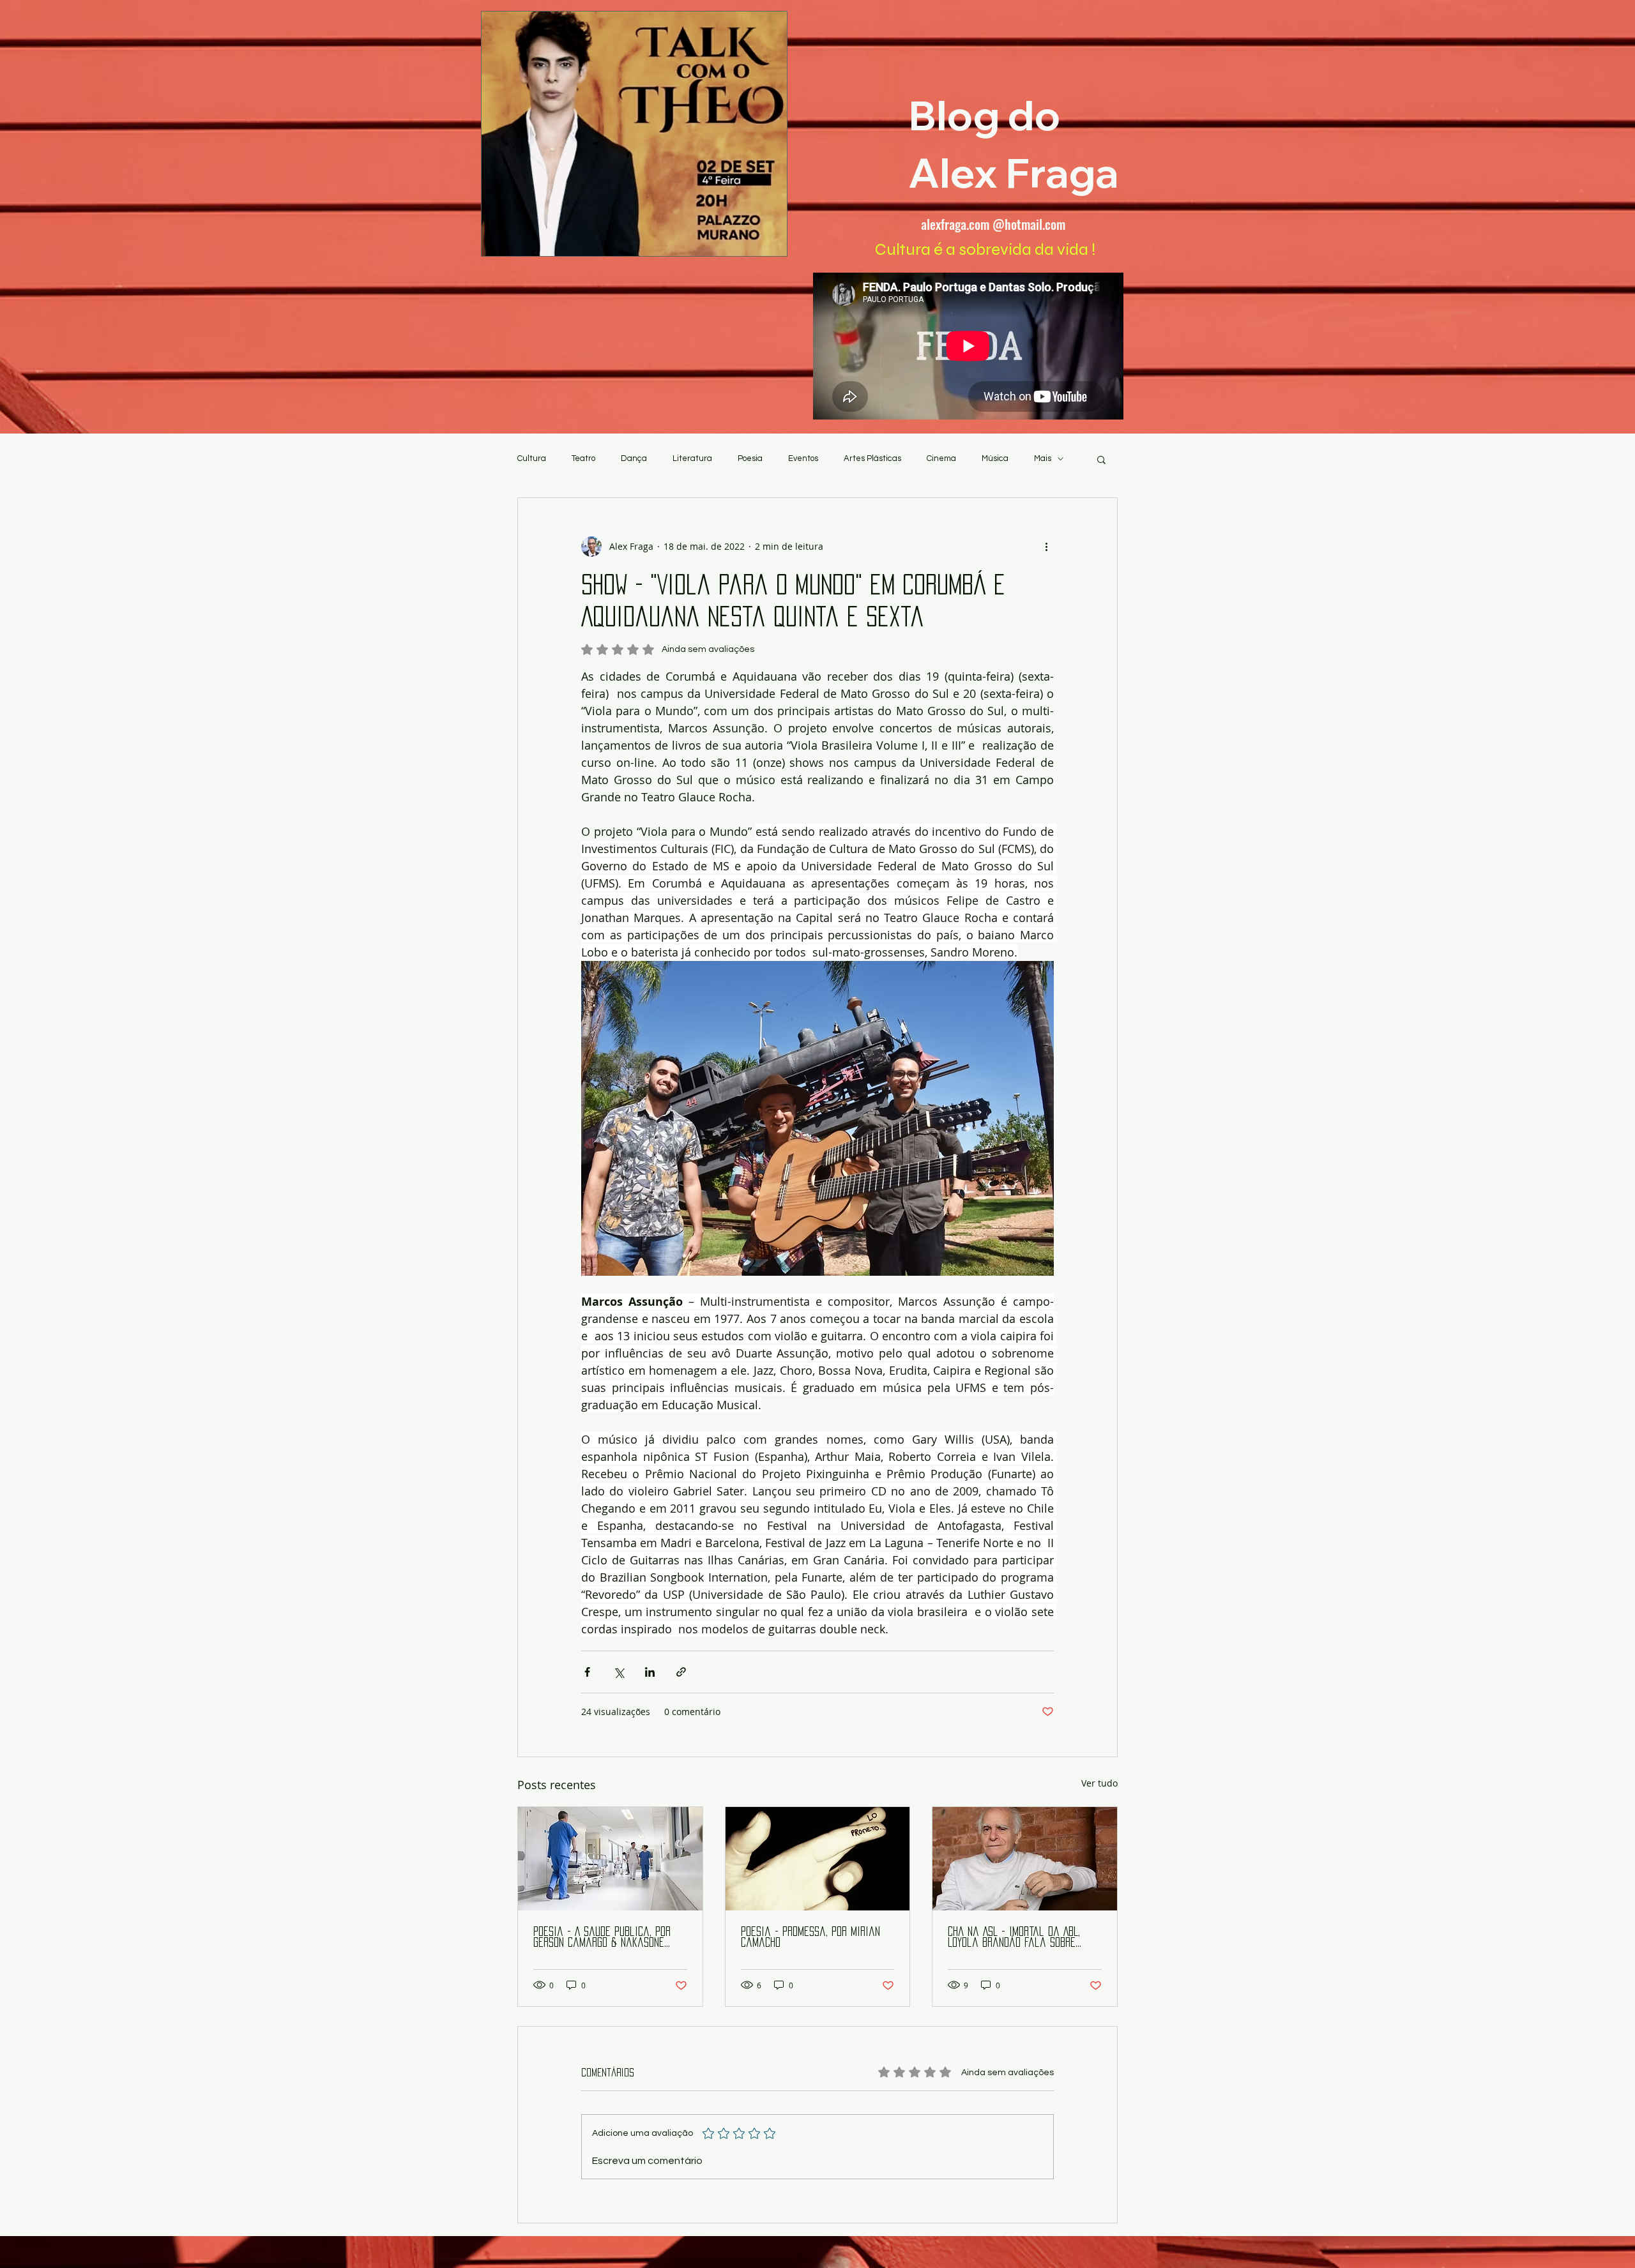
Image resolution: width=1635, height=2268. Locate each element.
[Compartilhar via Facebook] (587, 1672)
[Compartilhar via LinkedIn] (650, 1672)
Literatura (692, 458)
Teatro (583, 458)
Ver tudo (1099, 1783)
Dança (634, 458)
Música (995, 458)
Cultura (532, 458)
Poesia (750, 458)
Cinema (941, 458)
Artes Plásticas (872, 458)
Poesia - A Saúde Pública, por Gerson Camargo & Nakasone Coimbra (602, 1938)
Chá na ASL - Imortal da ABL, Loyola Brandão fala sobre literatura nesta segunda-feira (1023, 1938)
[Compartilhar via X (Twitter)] (619, 1672)
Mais (1043, 458)
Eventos (803, 458)
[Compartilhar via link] (681, 1672)
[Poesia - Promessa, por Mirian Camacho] (818, 1859)
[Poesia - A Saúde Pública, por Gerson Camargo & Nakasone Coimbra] (610, 1859)
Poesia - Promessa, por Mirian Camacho (810, 1937)
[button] (1101, 459)
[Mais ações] (1046, 547)
